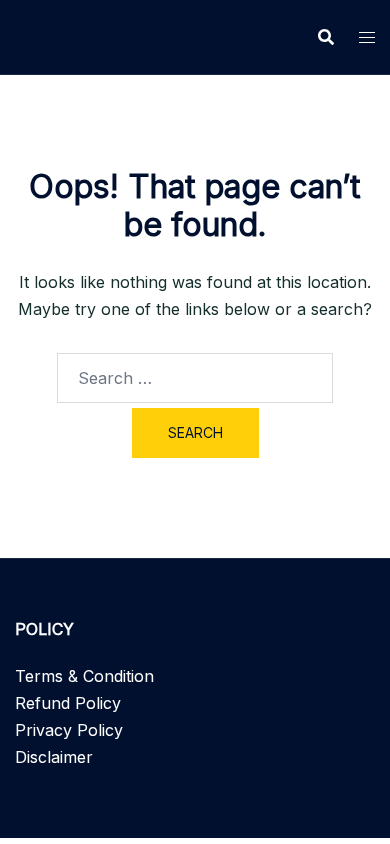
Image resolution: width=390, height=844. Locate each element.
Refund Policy (68, 703)
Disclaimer (54, 757)
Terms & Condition (84, 676)
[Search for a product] (326, 37)
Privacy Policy (69, 730)
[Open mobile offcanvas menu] (367, 37)
